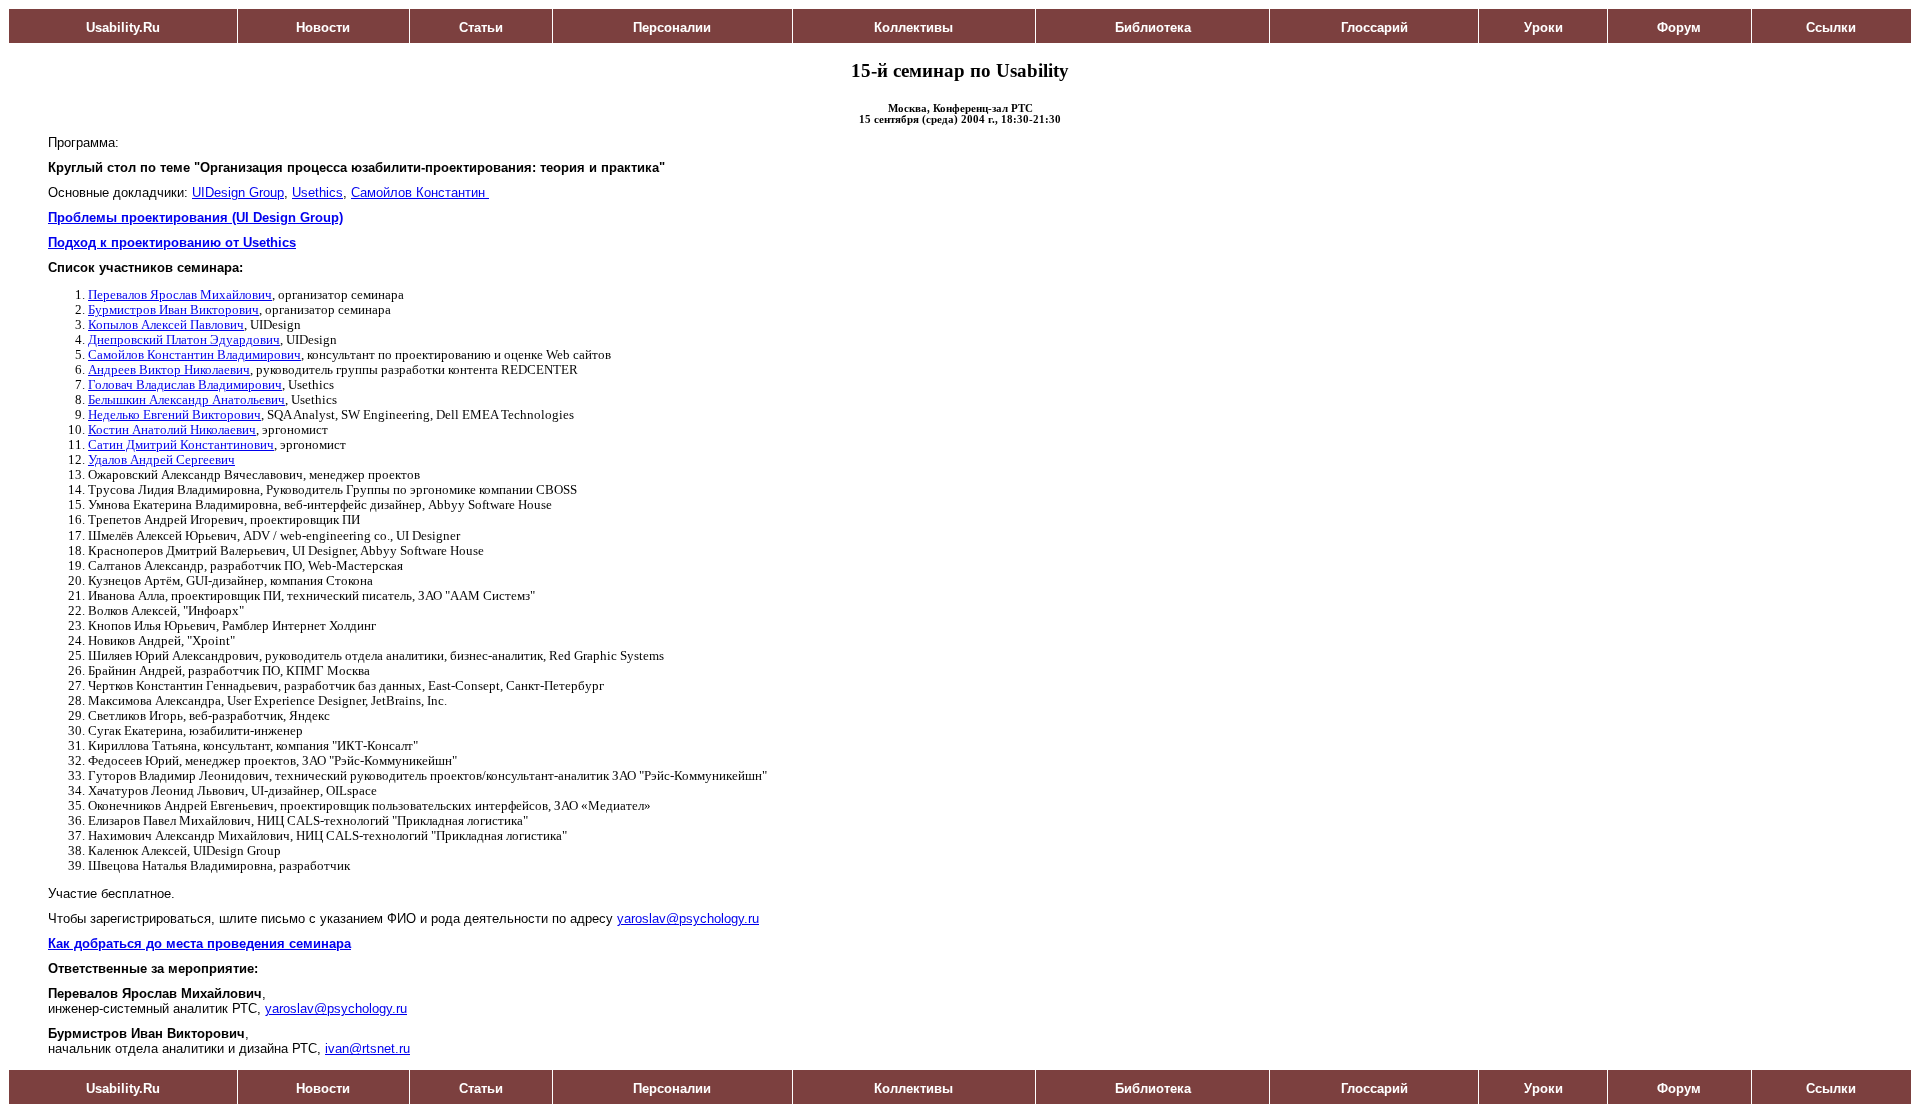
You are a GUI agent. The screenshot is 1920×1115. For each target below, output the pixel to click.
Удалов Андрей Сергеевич (161, 460)
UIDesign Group (238, 192)
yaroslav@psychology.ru (688, 918)
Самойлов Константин (420, 192)
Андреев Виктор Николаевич (169, 370)
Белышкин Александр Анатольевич (186, 400)
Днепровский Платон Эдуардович (184, 340)
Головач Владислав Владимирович (185, 385)
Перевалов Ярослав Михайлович (180, 295)
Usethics (317, 192)
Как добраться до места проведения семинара (199, 943)
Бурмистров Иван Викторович (173, 310)
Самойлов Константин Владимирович (194, 355)
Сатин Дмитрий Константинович (181, 445)
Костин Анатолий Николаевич (172, 430)
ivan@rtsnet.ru (367, 1048)
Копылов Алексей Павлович (166, 325)
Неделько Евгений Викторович (174, 415)
